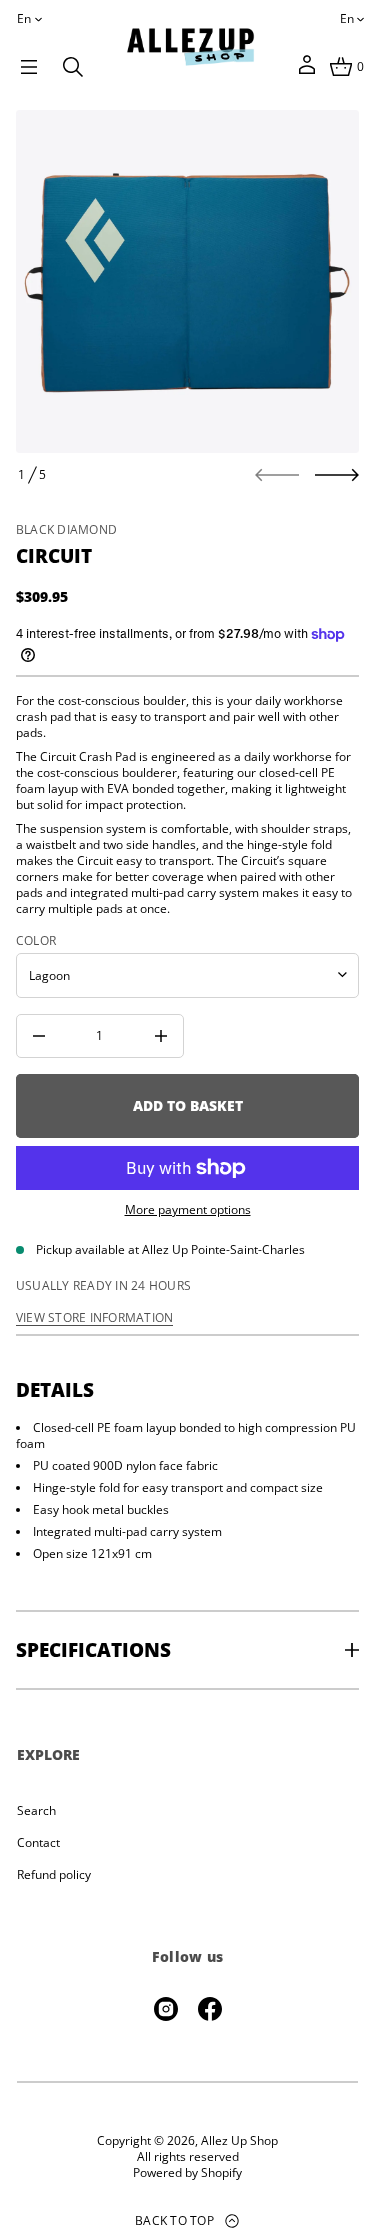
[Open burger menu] (29, 67)
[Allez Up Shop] (190, 47)
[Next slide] (337, 475)
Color (36, 941)
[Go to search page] (73, 67)
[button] (73, 67)
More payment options (188, 1210)
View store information (94, 1318)
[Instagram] (166, 2009)
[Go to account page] (307, 71)
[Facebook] (210, 2009)
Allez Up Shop (239, 2141)
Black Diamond (66, 529)
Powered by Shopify (187, 2173)
